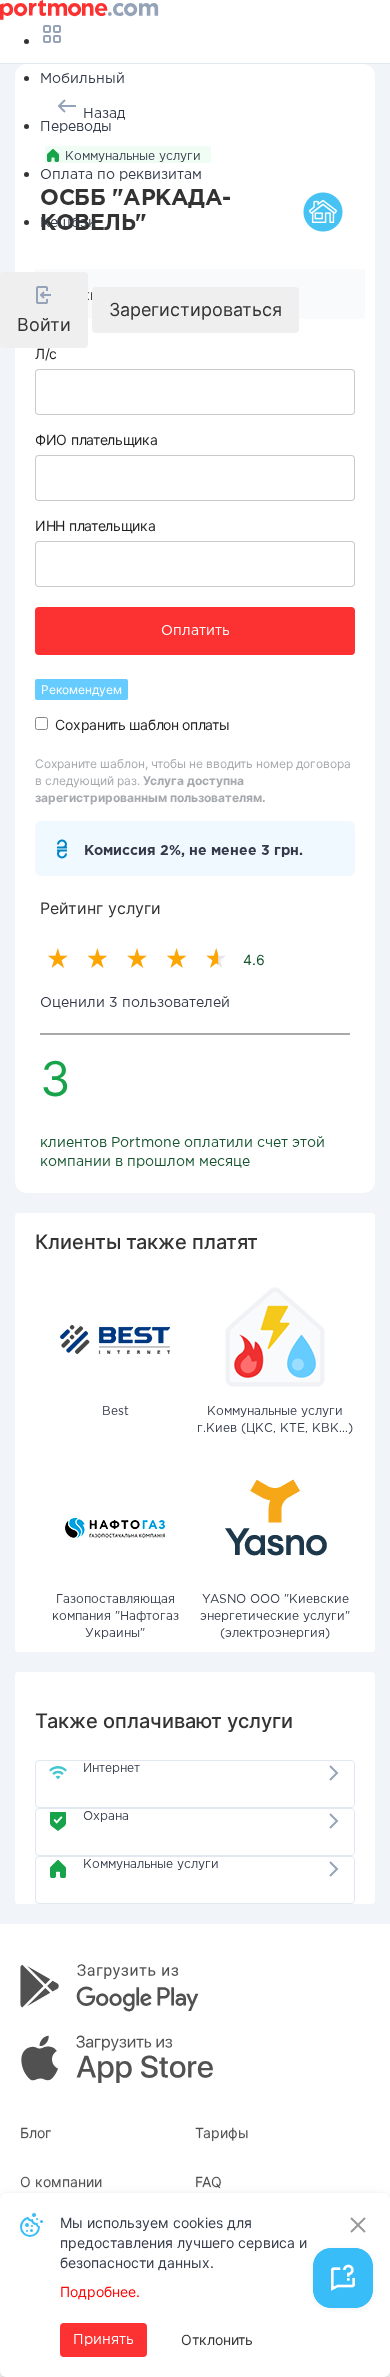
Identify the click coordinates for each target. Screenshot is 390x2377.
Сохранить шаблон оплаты (142, 724)
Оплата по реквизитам (121, 175)
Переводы (76, 127)
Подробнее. (100, 2291)
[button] (44, 310)
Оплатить (195, 631)
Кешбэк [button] (68, 223)
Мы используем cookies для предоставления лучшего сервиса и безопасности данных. (183, 2242)
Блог (35, 2132)
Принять (103, 2340)
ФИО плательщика (96, 439)
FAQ (208, 2181)
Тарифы (222, 2132)
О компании (61, 2181)
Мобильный (82, 79)
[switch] (41, 723)
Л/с (46, 353)
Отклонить (217, 2339)
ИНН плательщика (95, 525)
